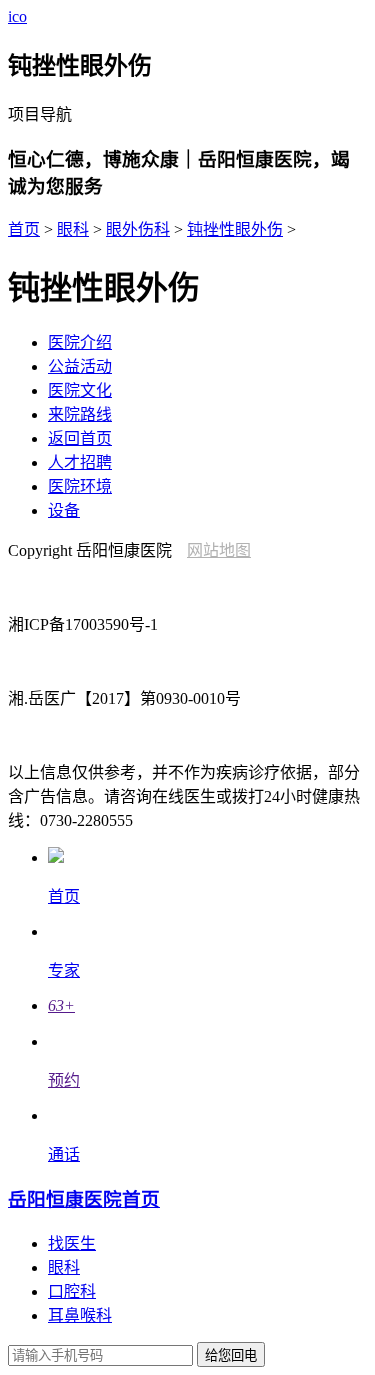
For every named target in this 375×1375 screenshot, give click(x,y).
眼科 (73, 229)
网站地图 (219, 550)
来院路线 (80, 414)
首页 (24, 229)
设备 (64, 510)
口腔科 (72, 1291)
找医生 (72, 1243)
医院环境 (80, 486)
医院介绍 (80, 342)
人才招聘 (80, 462)
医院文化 (80, 390)
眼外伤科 (138, 229)
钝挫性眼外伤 (235, 229)
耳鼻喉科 (80, 1315)
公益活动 (80, 366)
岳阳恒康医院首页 (84, 1199)
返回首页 (80, 438)
